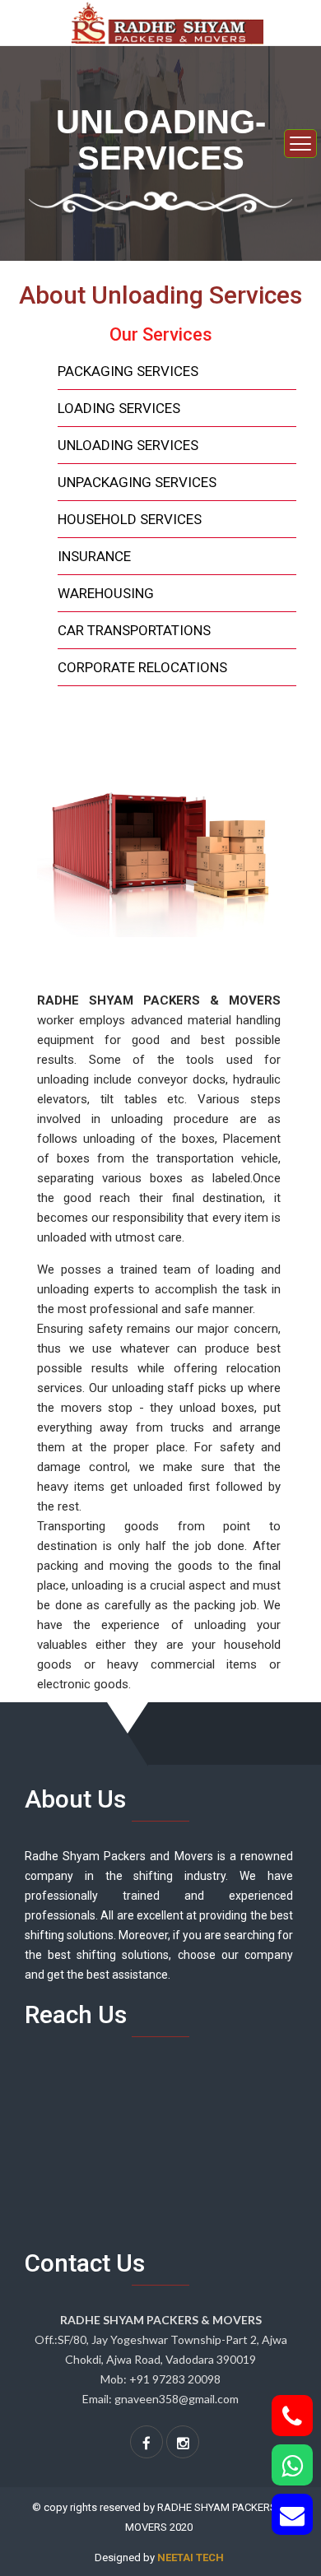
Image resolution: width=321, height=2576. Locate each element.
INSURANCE (94, 556)
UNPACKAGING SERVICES (137, 482)
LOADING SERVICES (119, 408)
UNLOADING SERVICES (128, 445)
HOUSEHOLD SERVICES (130, 519)
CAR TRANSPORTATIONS (134, 630)
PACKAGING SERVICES (128, 371)
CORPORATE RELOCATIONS (142, 667)
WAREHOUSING (106, 593)
